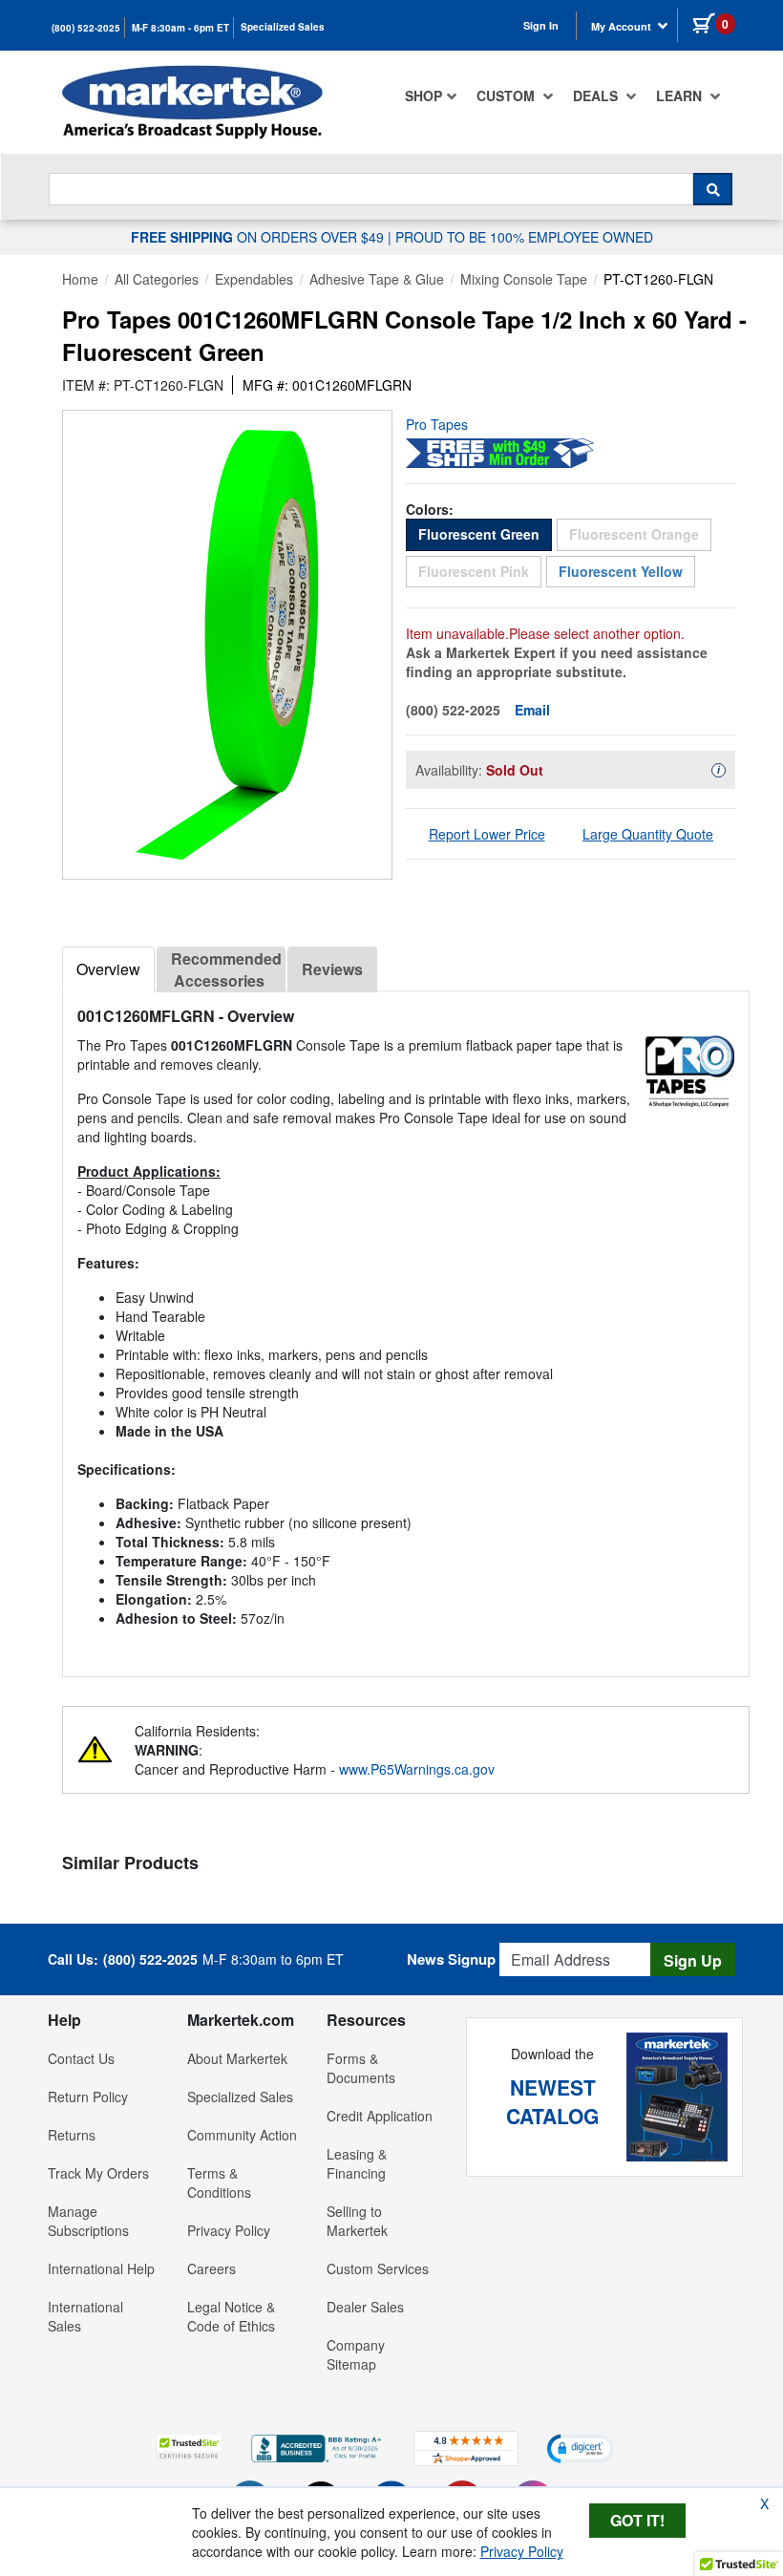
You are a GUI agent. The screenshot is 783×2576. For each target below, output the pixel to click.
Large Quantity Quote (648, 834)
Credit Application (380, 2116)
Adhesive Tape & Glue (377, 279)
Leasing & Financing (357, 2163)
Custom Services (378, 2268)
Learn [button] (681, 96)
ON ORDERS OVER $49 (259, 237)
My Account (623, 26)
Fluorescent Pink (480, 571)
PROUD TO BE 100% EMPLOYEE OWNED (524, 237)
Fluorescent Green (485, 533)
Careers (212, 2268)
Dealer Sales (365, 2307)
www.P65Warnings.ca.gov (417, 1769)
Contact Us (81, 2058)
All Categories (157, 279)
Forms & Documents (361, 2068)
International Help (101, 2268)
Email (532, 710)
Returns (72, 2135)
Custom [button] (508, 96)
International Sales (85, 2316)
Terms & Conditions (219, 2182)
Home (80, 279)
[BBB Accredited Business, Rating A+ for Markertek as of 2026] (318, 2446)
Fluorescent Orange (640, 533)
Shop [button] (423, 96)
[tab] (108, 969)
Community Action (242, 2135)
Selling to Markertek (357, 2221)
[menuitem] (431, 96)
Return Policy (88, 2097)
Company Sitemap (356, 2354)
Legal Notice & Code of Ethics (231, 2316)
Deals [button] (597, 96)
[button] (189, 2448)
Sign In (541, 25)
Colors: (430, 509)
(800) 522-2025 (86, 28)
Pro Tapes (437, 424)
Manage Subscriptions (88, 2221)
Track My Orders (98, 2173)
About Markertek (237, 2058)
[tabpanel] (406, 1326)
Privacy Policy (229, 2230)
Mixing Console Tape (524, 279)
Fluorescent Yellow (621, 571)
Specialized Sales (283, 27)
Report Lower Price (487, 834)
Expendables (254, 279)
